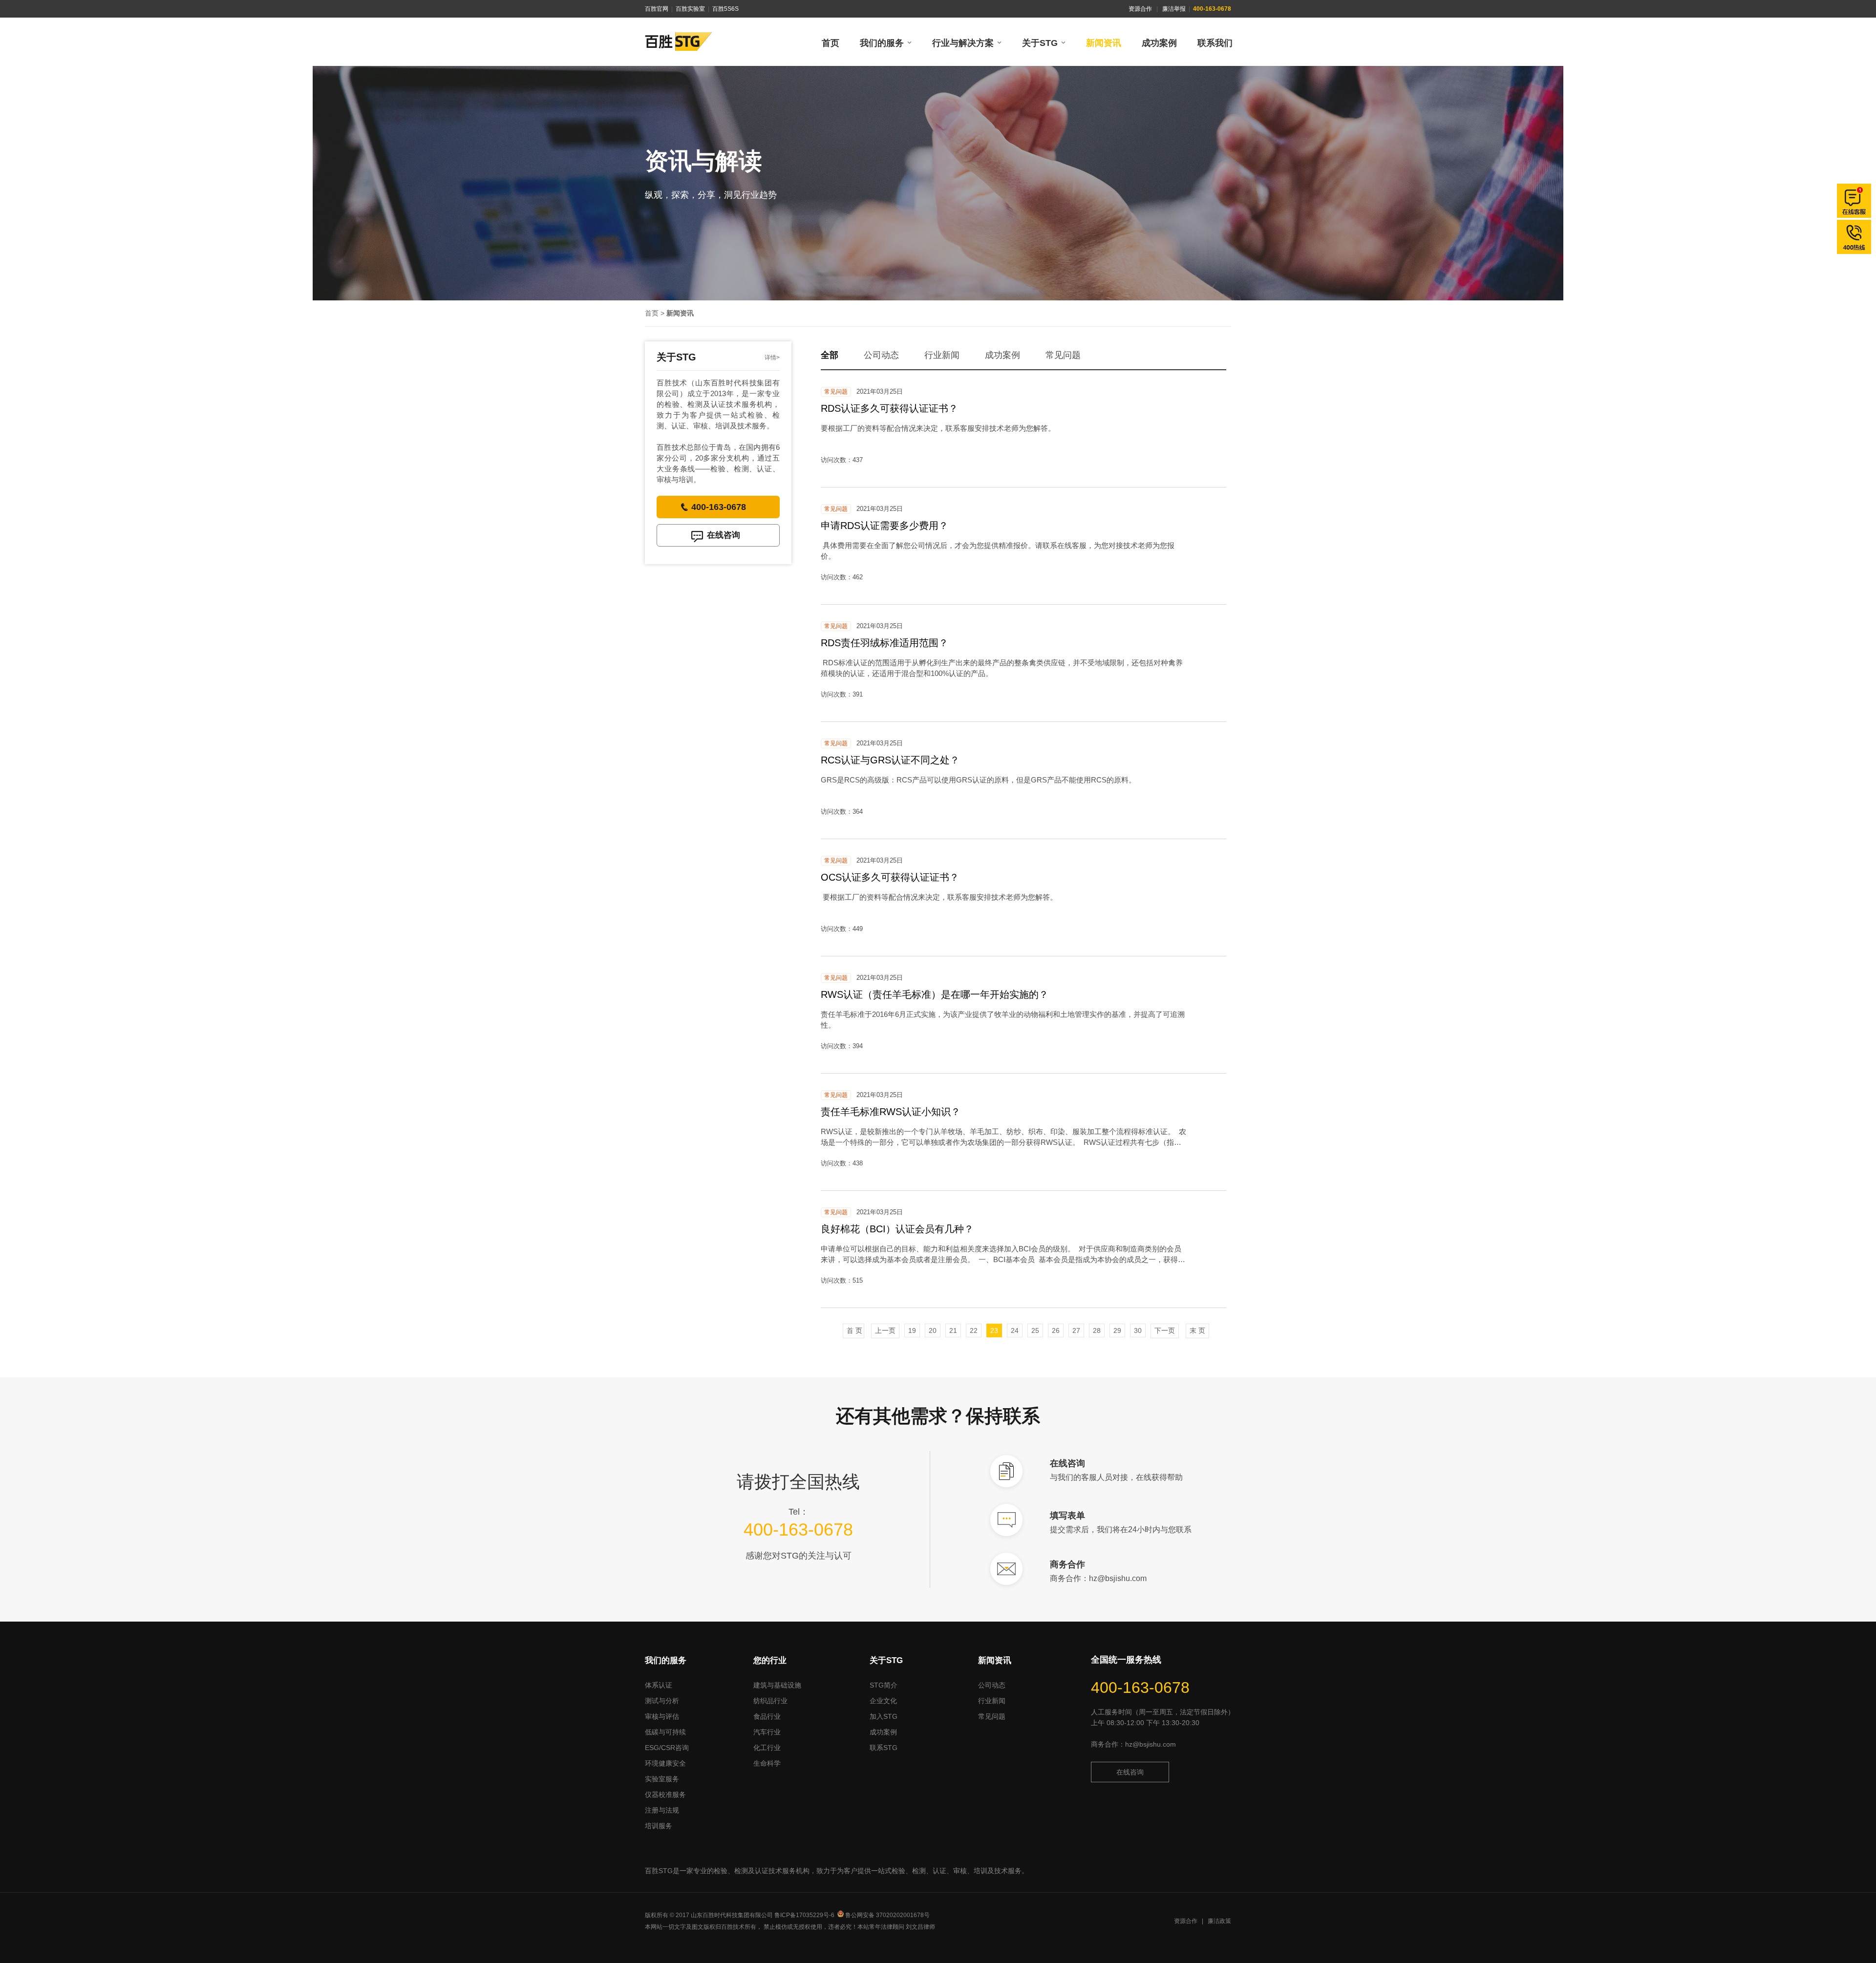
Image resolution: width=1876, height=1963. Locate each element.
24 (1015, 1330)
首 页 (853, 1330)
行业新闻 (942, 355)
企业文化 (883, 1701)
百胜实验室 (690, 9)
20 (933, 1330)
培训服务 (659, 1826)
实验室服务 (662, 1779)
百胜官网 (657, 9)
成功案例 (1159, 43)
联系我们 (1215, 43)
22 (974, 1330)
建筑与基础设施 (777, 1685)
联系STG (884, 1748)
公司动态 (881, 355)
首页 (831, 43)
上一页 (885, 1330)
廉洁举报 (1174, 9)
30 (1138, 1330)
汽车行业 (767, 1732)
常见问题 (1063, 355)
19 (912, 1330)
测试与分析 (662, 1701)
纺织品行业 (770, 1701)
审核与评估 (662, 1716)
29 (1117, 1330)
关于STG (1040, 43)
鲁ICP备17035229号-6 (804, 1915)
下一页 (1165, 1330)
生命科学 (767, 1763)
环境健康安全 (665, 1763)
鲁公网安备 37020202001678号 (887, 1915)
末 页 (1197, 1330)
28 (1097, 1330)
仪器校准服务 (665, 1794)
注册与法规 (662, 1810)
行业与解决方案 (963, 43)
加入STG (884, 1716)
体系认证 (659, 1685)
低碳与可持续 (665, 1732)
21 (953, 1330)
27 (1076, 1330)
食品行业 (767, 1716)
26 (1056, 1330)
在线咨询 (724, 535)
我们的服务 (882, 43)
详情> (772, 358)
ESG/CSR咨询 (667, 1748)
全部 (830, 355)
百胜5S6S (725, 9)
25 (1035, 1330)
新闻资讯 (1104, 43)
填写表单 (1067, 1516)
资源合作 (1140, 9)
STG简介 (884, 1685)
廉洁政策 (1219, 1921)
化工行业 (767, 1748)
